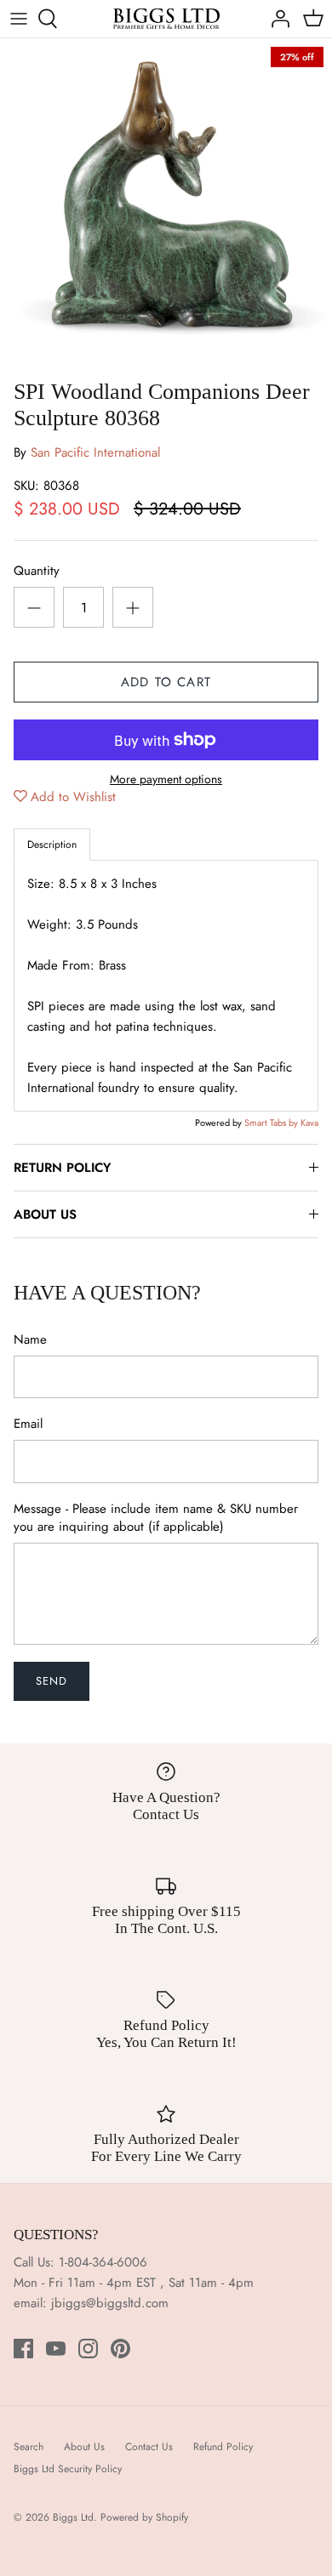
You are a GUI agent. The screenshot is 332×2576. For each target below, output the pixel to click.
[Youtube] (56, 2349)
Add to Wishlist (73, 797)
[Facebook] (23, 2349)
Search (29, 2447)
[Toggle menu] (19, 19)
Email (28, 1424)
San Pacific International (95, 452)
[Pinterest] (120, 2349)
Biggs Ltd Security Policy (68, 2469)
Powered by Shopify (144, 2517)
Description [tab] (52, 844)
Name (30, 1340)
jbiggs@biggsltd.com (110, 2303)
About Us (84, 2447)
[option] (166, 204)
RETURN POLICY (62, 1168)
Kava (309, 1123)
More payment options (166, 779)
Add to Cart (166, 682)
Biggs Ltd (73, 2517)
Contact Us (149, 2447)
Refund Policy (223, 2447)
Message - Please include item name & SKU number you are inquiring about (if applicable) (156, 1518)
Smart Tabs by (272, 1123)
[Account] (276, 19)
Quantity (37, 571)
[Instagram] (88, 2349)
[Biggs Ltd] (166, 19)
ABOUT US (45, 1214)
